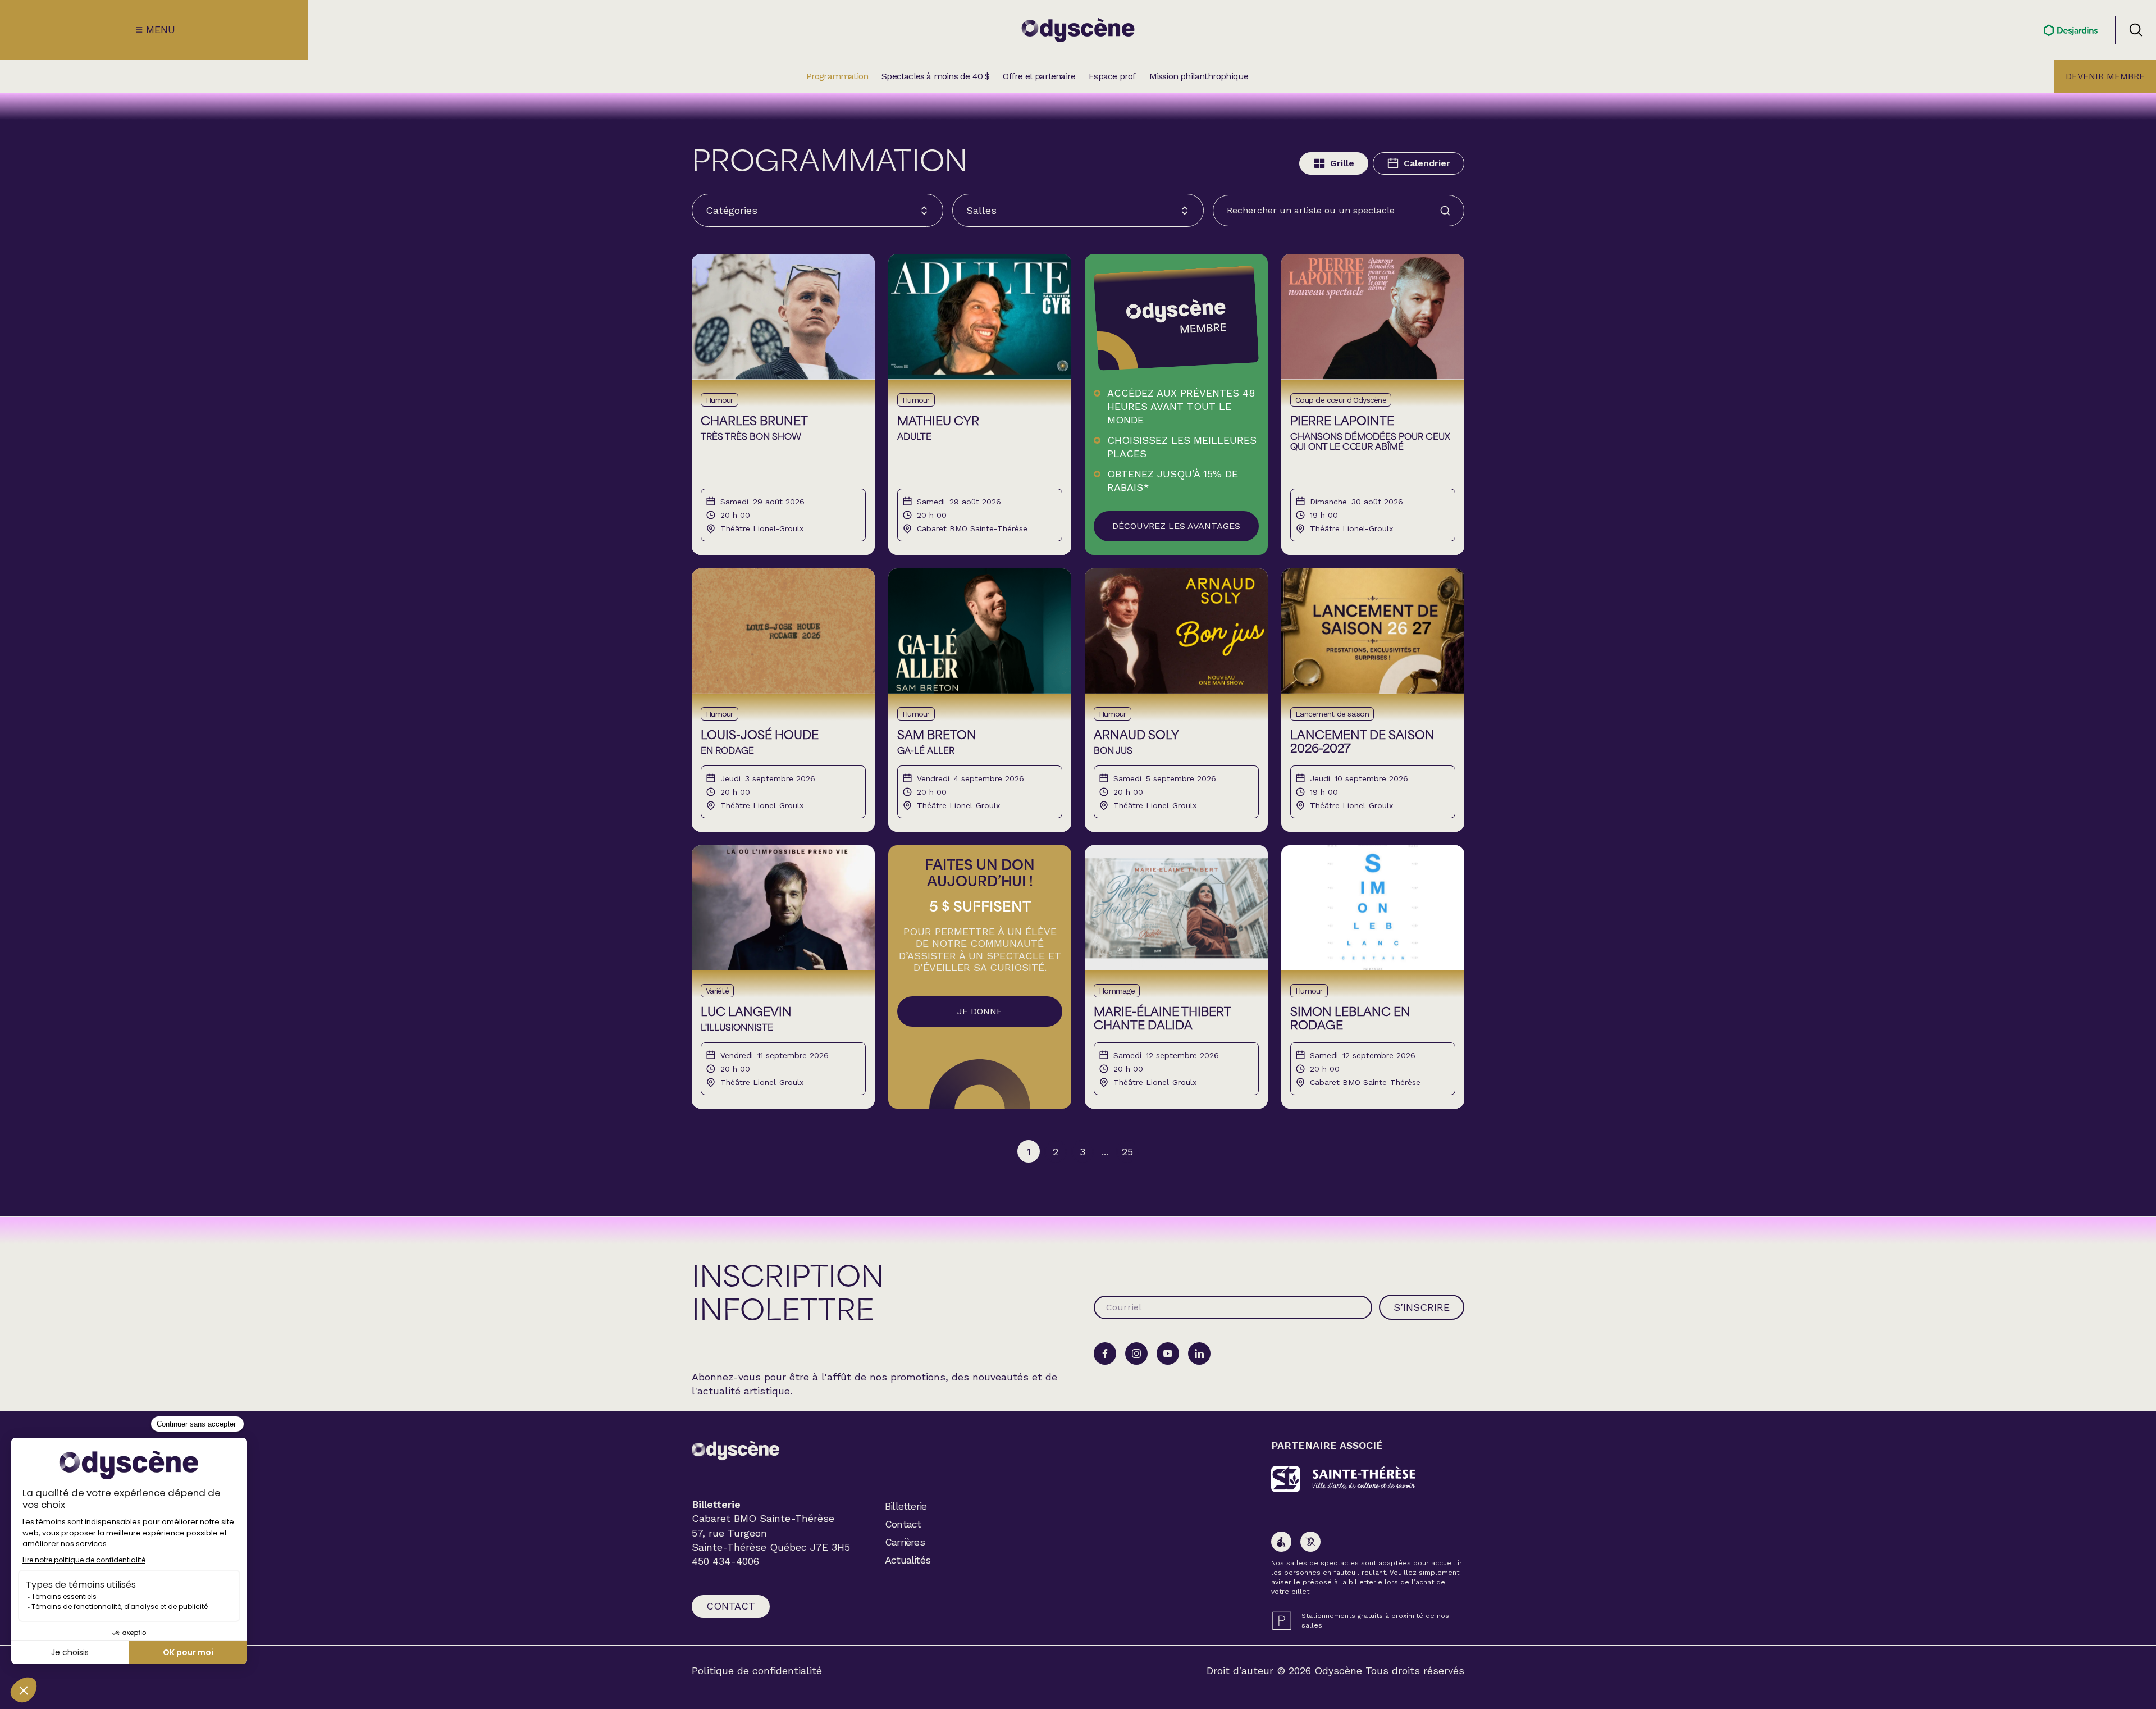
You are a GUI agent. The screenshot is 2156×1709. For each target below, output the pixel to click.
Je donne (980, 1011)
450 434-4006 (725, 1561)
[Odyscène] (736, 1450)
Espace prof (1112, 76)
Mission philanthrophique (1199, 76)
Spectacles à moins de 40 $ (935, 76)
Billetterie (906, 1506)
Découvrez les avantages (1176, 526)
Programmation (837, 76)
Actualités (908, 1560)
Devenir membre (2105, 76)
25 (1127, 1152)
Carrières (905, 1542)
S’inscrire (1422, 1307)
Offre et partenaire (1039, 76)
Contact (731, 1606)
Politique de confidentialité (757, 1671)
